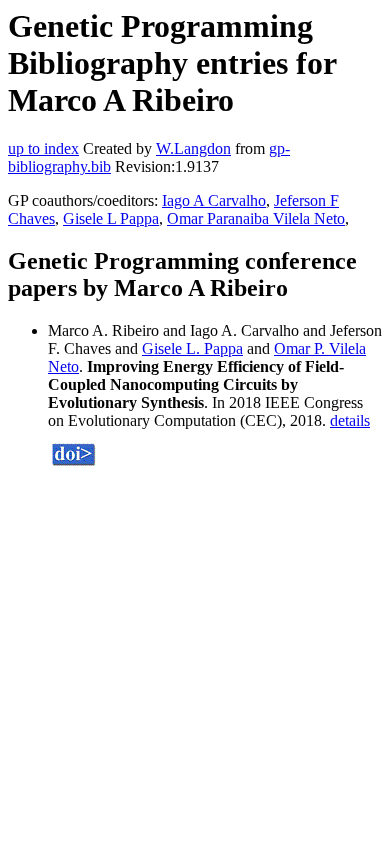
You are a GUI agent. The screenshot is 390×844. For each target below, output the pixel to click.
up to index (43, 148)
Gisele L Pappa (111, 218)
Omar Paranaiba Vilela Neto (256, 218)
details (350, 420)
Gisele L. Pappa (192, 348)
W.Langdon (193, 148)
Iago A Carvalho (214, 200)
